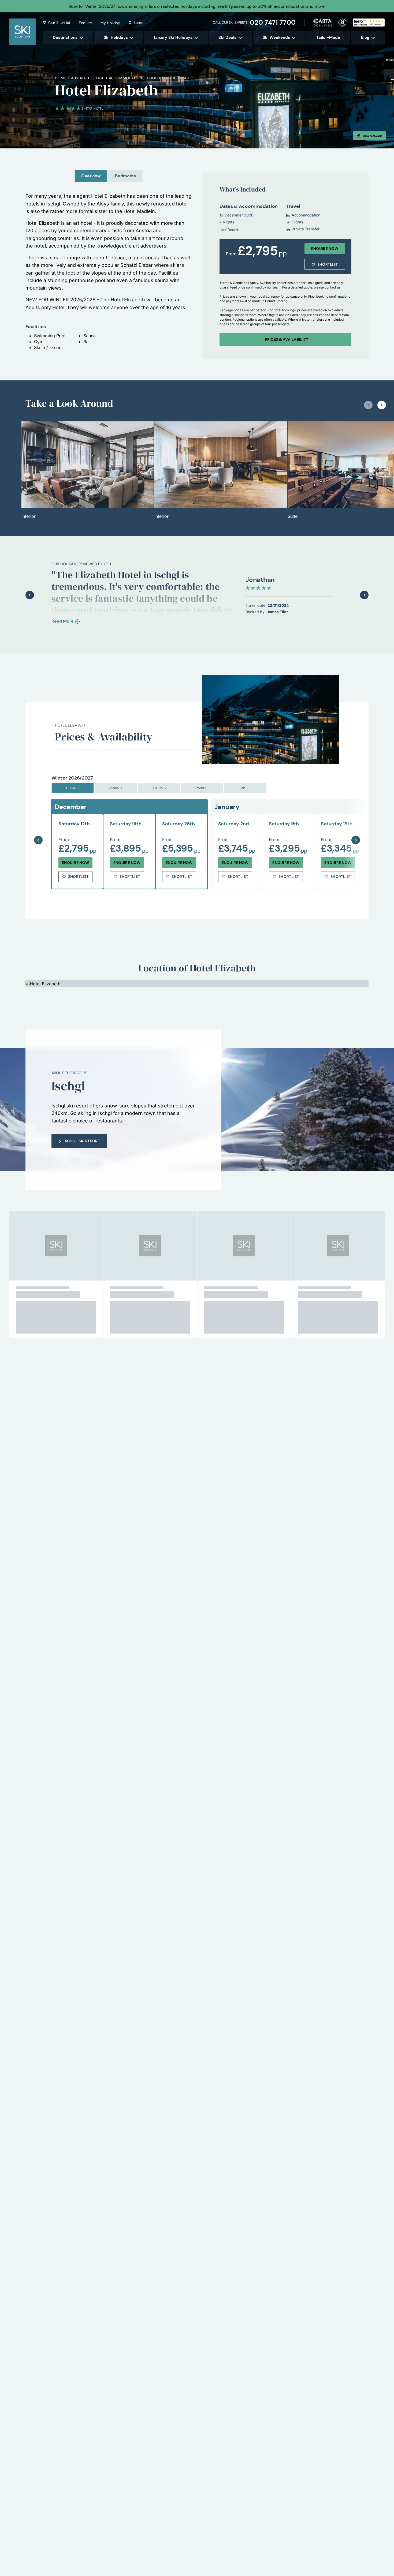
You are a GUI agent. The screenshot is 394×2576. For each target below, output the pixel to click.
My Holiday (110, 23)
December (73, 788)
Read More (63, 621)
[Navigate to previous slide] (368, 405)
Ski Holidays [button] (116, 38)
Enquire (85, 23)
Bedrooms (125, 176)
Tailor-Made (328, 38)
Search (140, 23)
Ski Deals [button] (227, 38)
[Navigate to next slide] (382, 405)
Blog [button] (365, 38)
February (159, 788)
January (116, 788)
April (245, 788)
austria (78, 78)
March (202, 788)
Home (61, 78)
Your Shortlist (59, 23)
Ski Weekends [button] (276, 38)
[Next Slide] (356, 827)
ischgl (97, 78)
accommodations (127, 78)
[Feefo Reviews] (369, 22)
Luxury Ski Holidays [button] (173, 38)
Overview (91, 176)
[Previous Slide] (38, 827)
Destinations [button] (65, 38)
